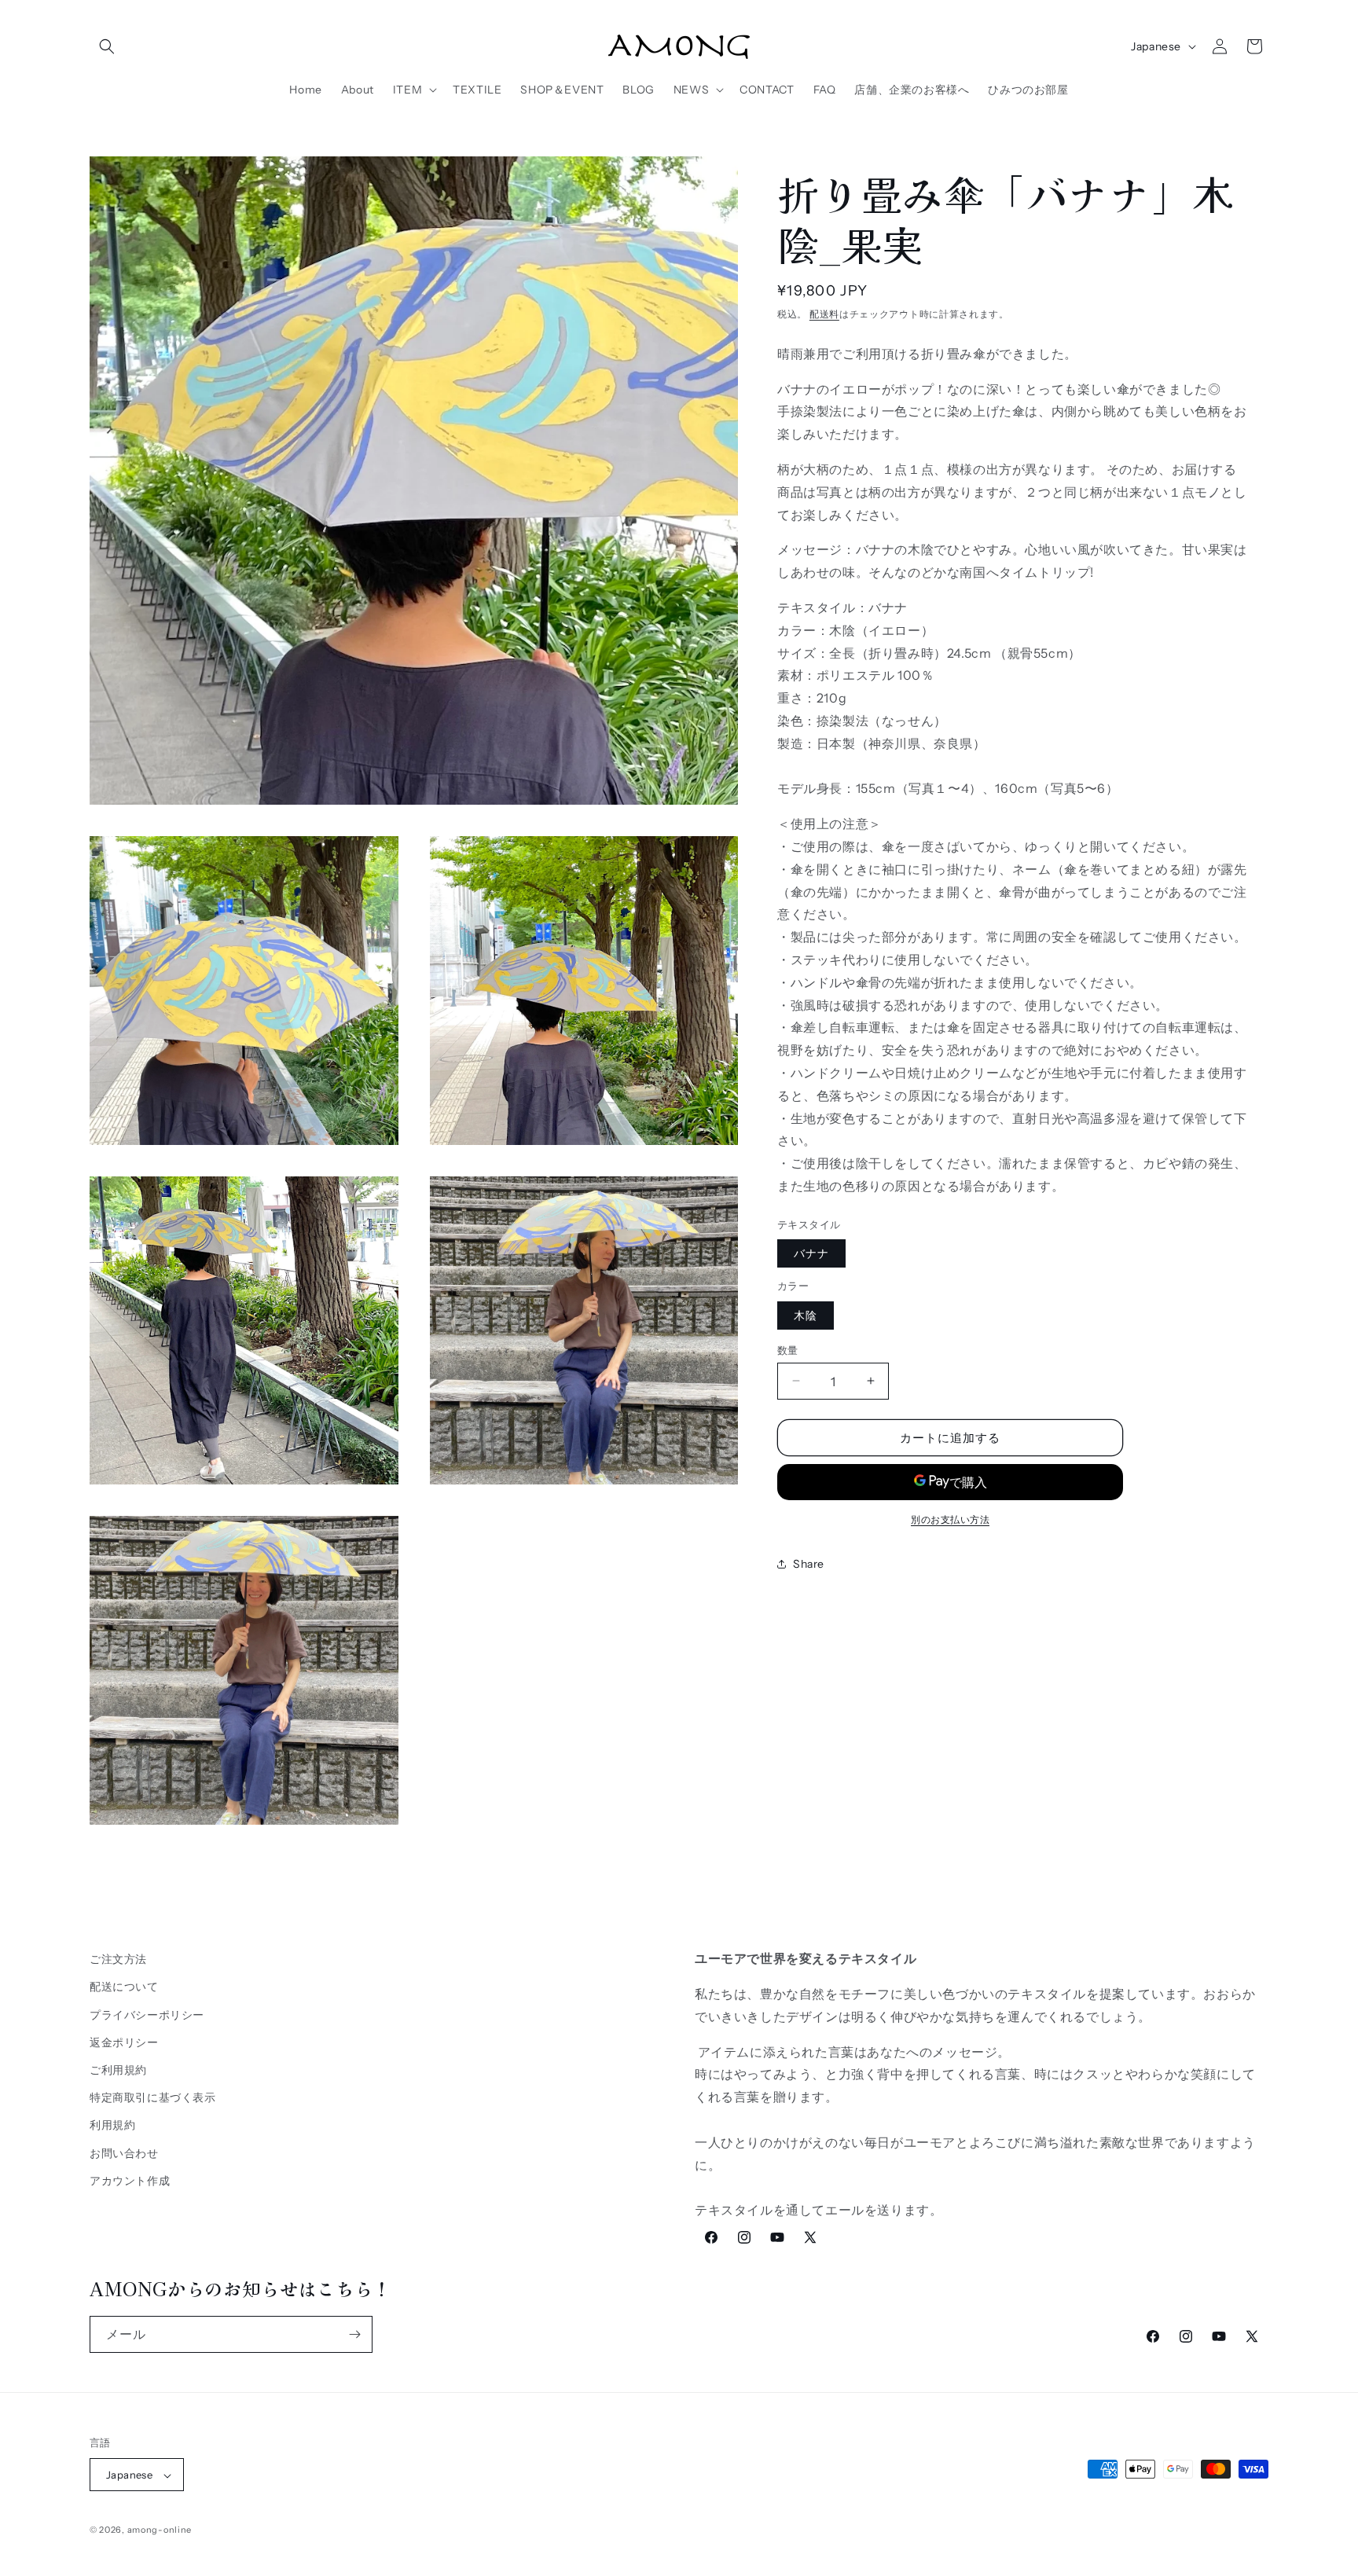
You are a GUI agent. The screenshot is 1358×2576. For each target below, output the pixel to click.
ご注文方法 (118, 1959)
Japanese (1156, 46)
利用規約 (112, 2125)
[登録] (354, 2334)
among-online (160, 2530)
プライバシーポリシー (147, 2014)
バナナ (811, 1253)
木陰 (806, 1315)
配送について (124, 1987)
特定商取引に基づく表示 (153, 2097)
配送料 (824, 314)
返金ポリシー (124, 2042)
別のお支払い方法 (950, 1519)
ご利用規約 (118, 2069)
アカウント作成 (130, 2180)
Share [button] (809, 1563)
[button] (107, 46)
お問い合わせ (124, 2152)
